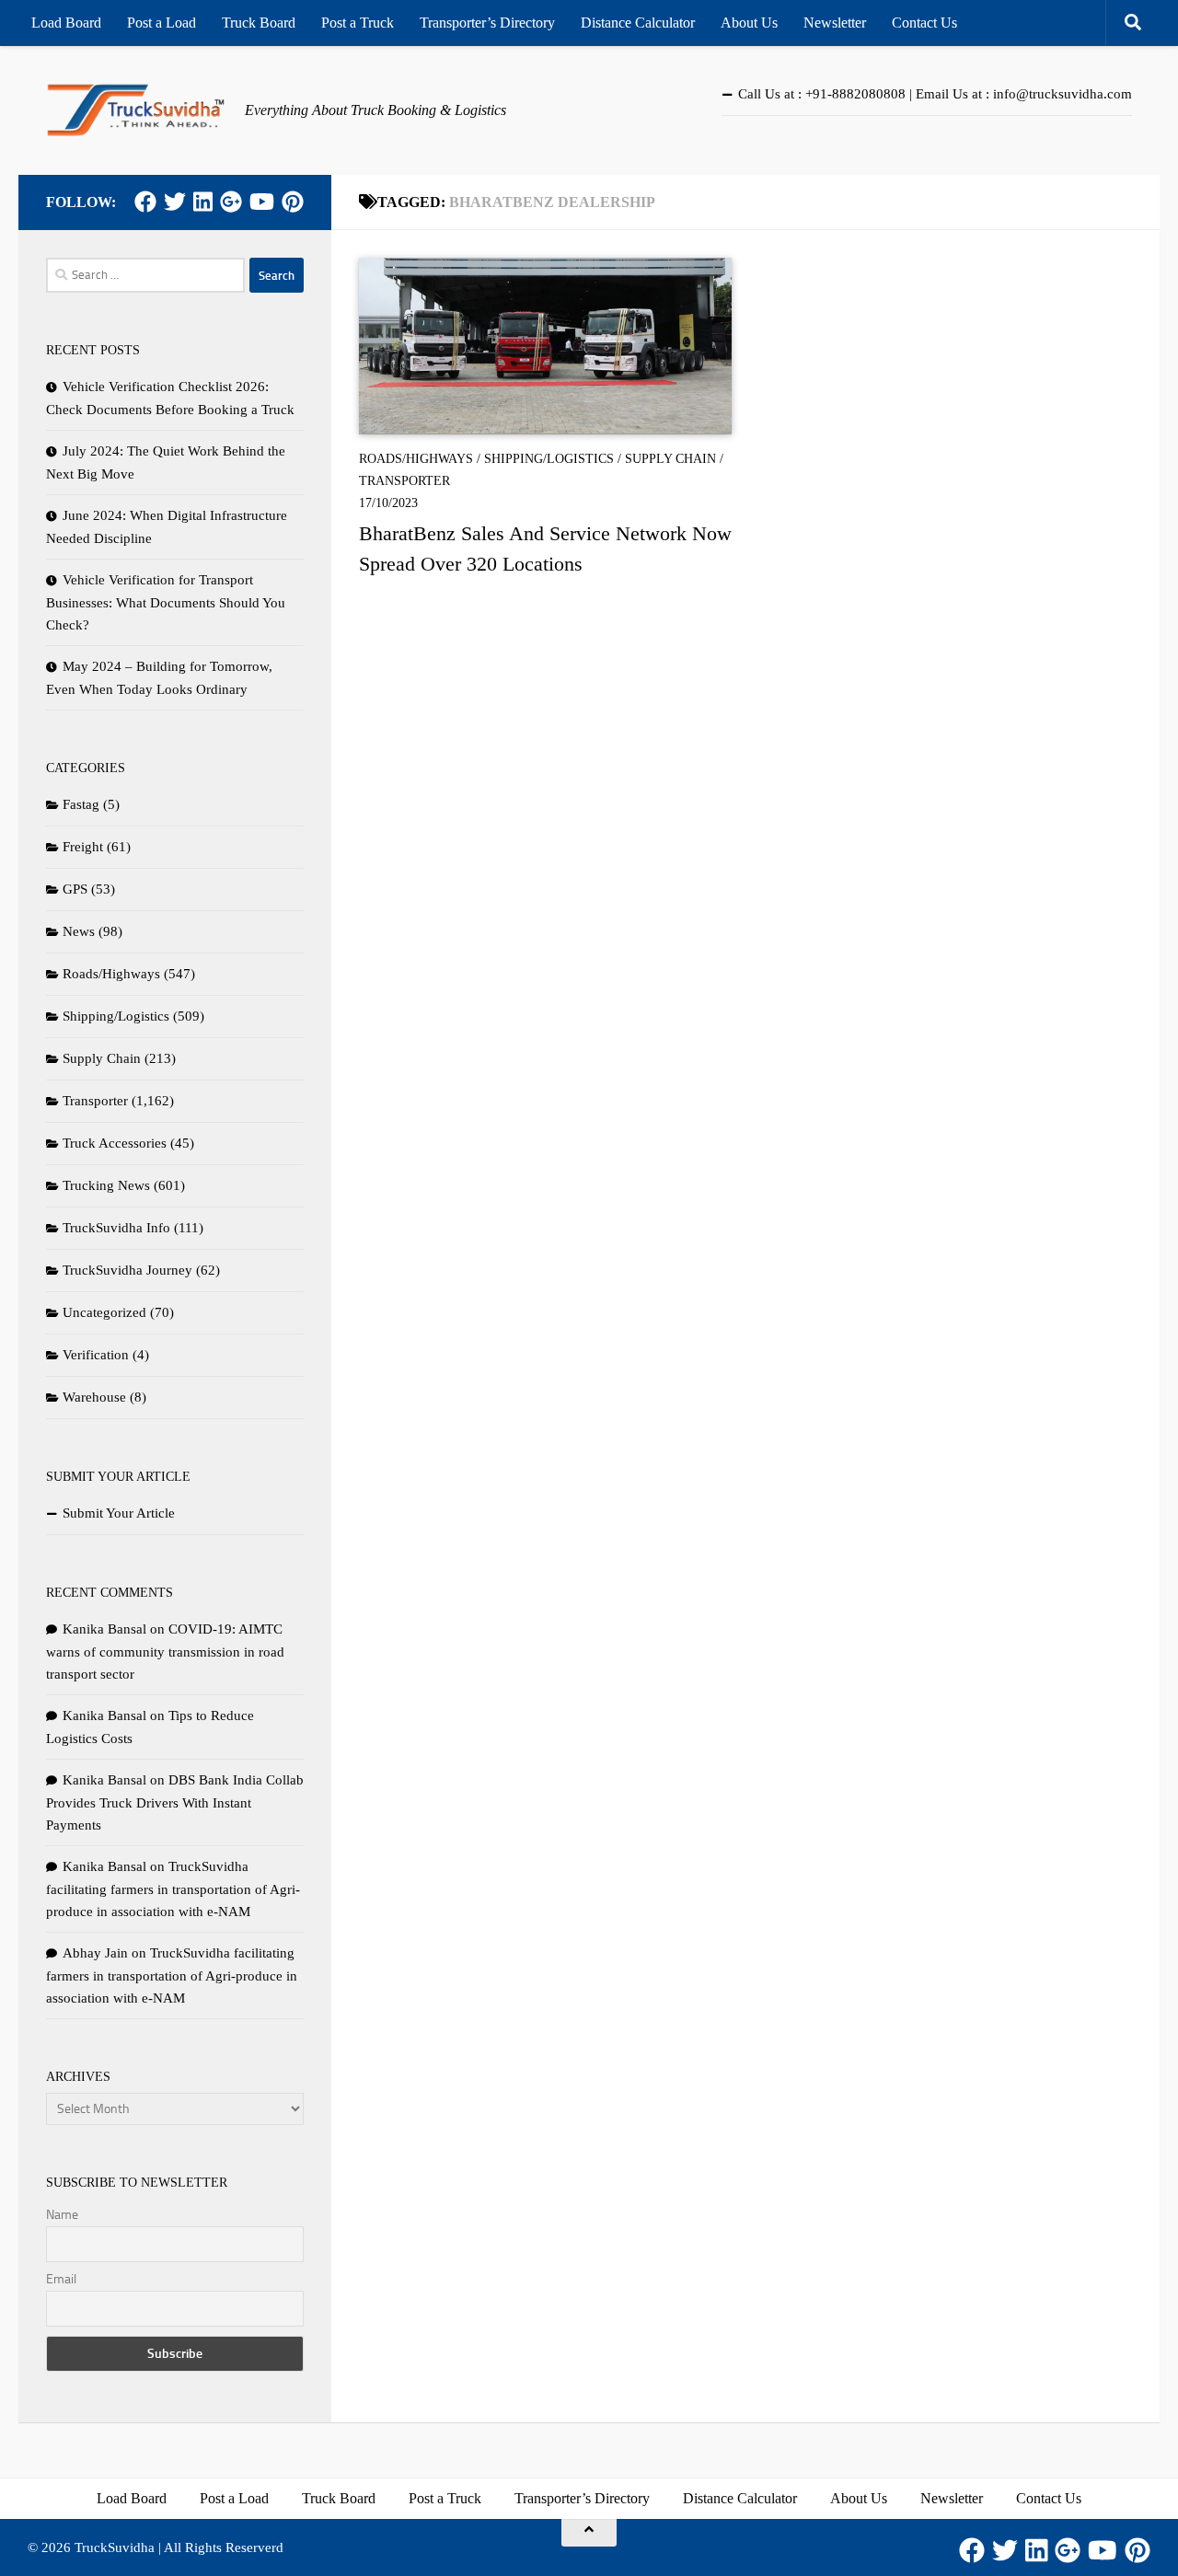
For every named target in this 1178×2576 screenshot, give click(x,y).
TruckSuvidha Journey (127, 1270)
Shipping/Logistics (549, 459)
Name (62, 2215)
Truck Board (259, 23)
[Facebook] (145, 202)
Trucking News (106, 1185)
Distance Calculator (638, 23)
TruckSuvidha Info (116, 1228)
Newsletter (835, 23)
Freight (83, 847)
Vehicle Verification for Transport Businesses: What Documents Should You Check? (166, 602)
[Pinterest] (293, 202)
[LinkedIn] (203, 202)
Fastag (81, 804)
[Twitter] (175, 202)
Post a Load (162, 23)
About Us (749, 23)
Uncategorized (104, 1312)
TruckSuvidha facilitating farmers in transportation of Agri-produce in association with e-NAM (173, 1889)
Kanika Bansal (104, 1629)
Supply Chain (670, 459)
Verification (96, 1355)
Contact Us (924, 23)
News (79, 931)
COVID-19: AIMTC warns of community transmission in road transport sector (165, 1652)
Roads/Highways (416, 459)
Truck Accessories (115, 1143)
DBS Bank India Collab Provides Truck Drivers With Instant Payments (175, 1802)
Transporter (404, 481)
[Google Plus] (231, 202)
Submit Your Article (119, 1513)
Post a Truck (358, 23)
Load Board (66, 23)
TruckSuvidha (115, 2547)
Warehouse (94, 1397)
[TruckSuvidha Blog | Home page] (136, 110)
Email (61, 2279)
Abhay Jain (95, 1953)
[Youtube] (262, 202)
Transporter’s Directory (487, 23)
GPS (75, 889)
